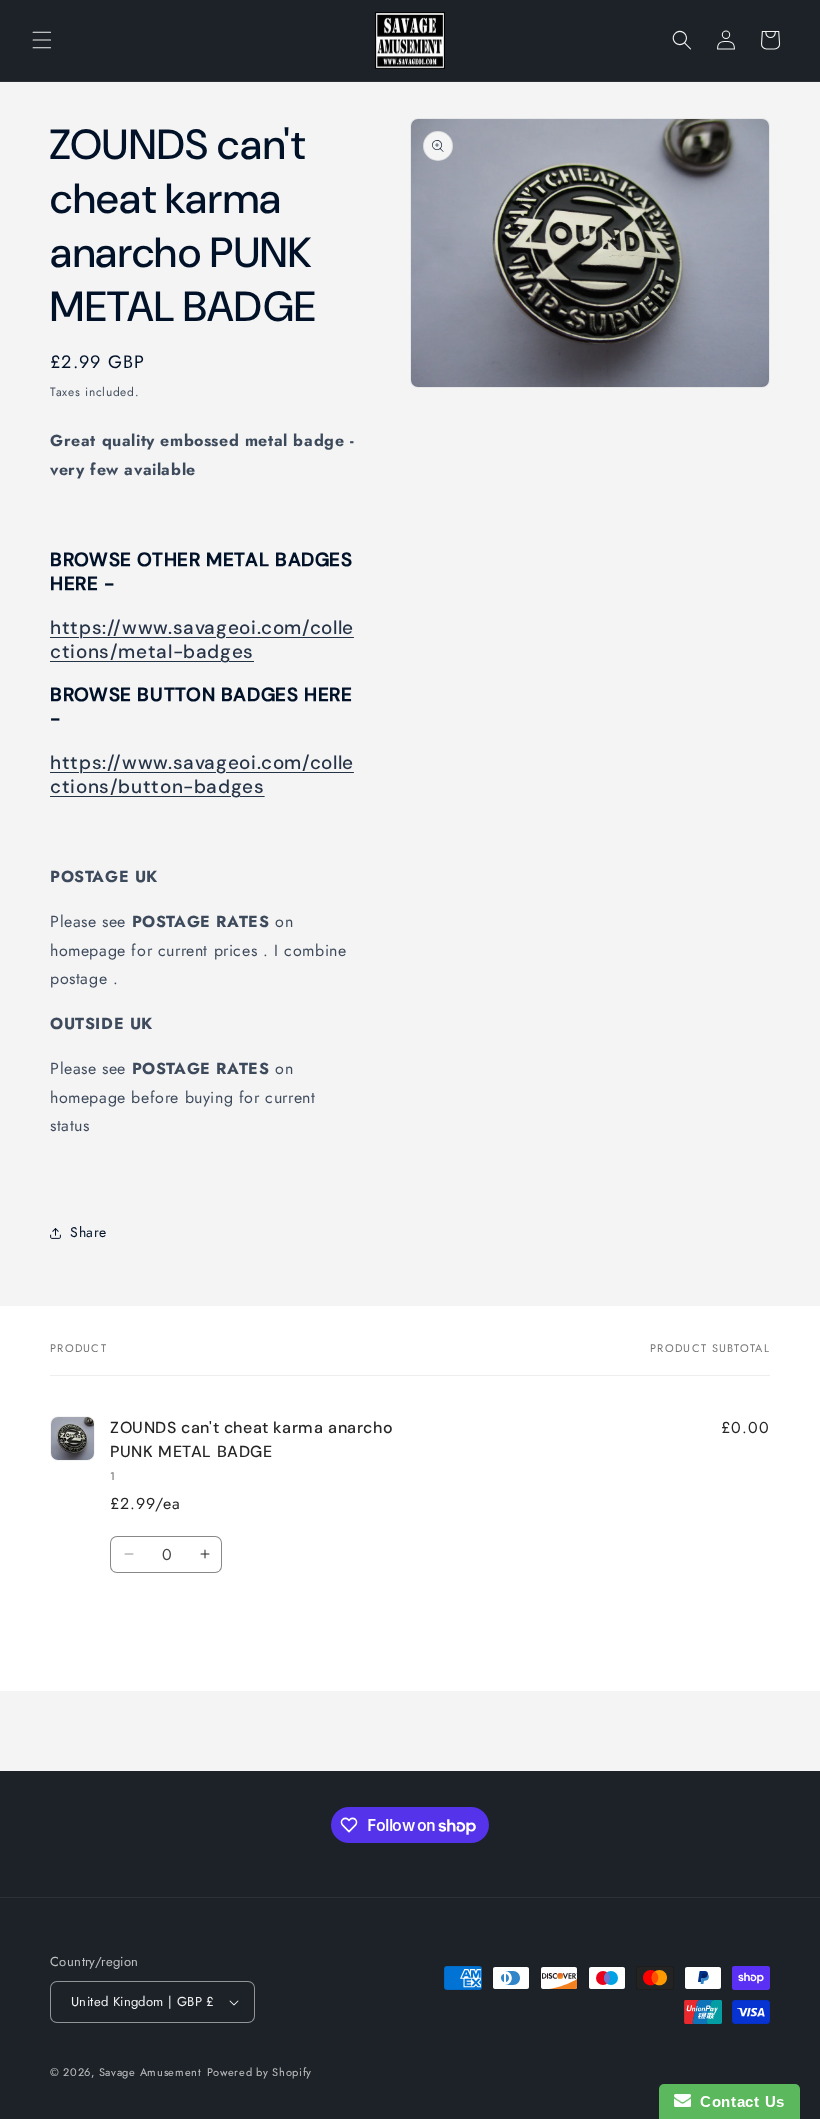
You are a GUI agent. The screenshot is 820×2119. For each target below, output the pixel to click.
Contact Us (738, 2101)
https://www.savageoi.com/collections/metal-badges (202, 639)
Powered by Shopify (260, 2072)
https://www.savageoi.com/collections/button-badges (202, 774)
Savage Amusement (150, 2072)
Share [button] (88, 1232)
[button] (42, 40)
